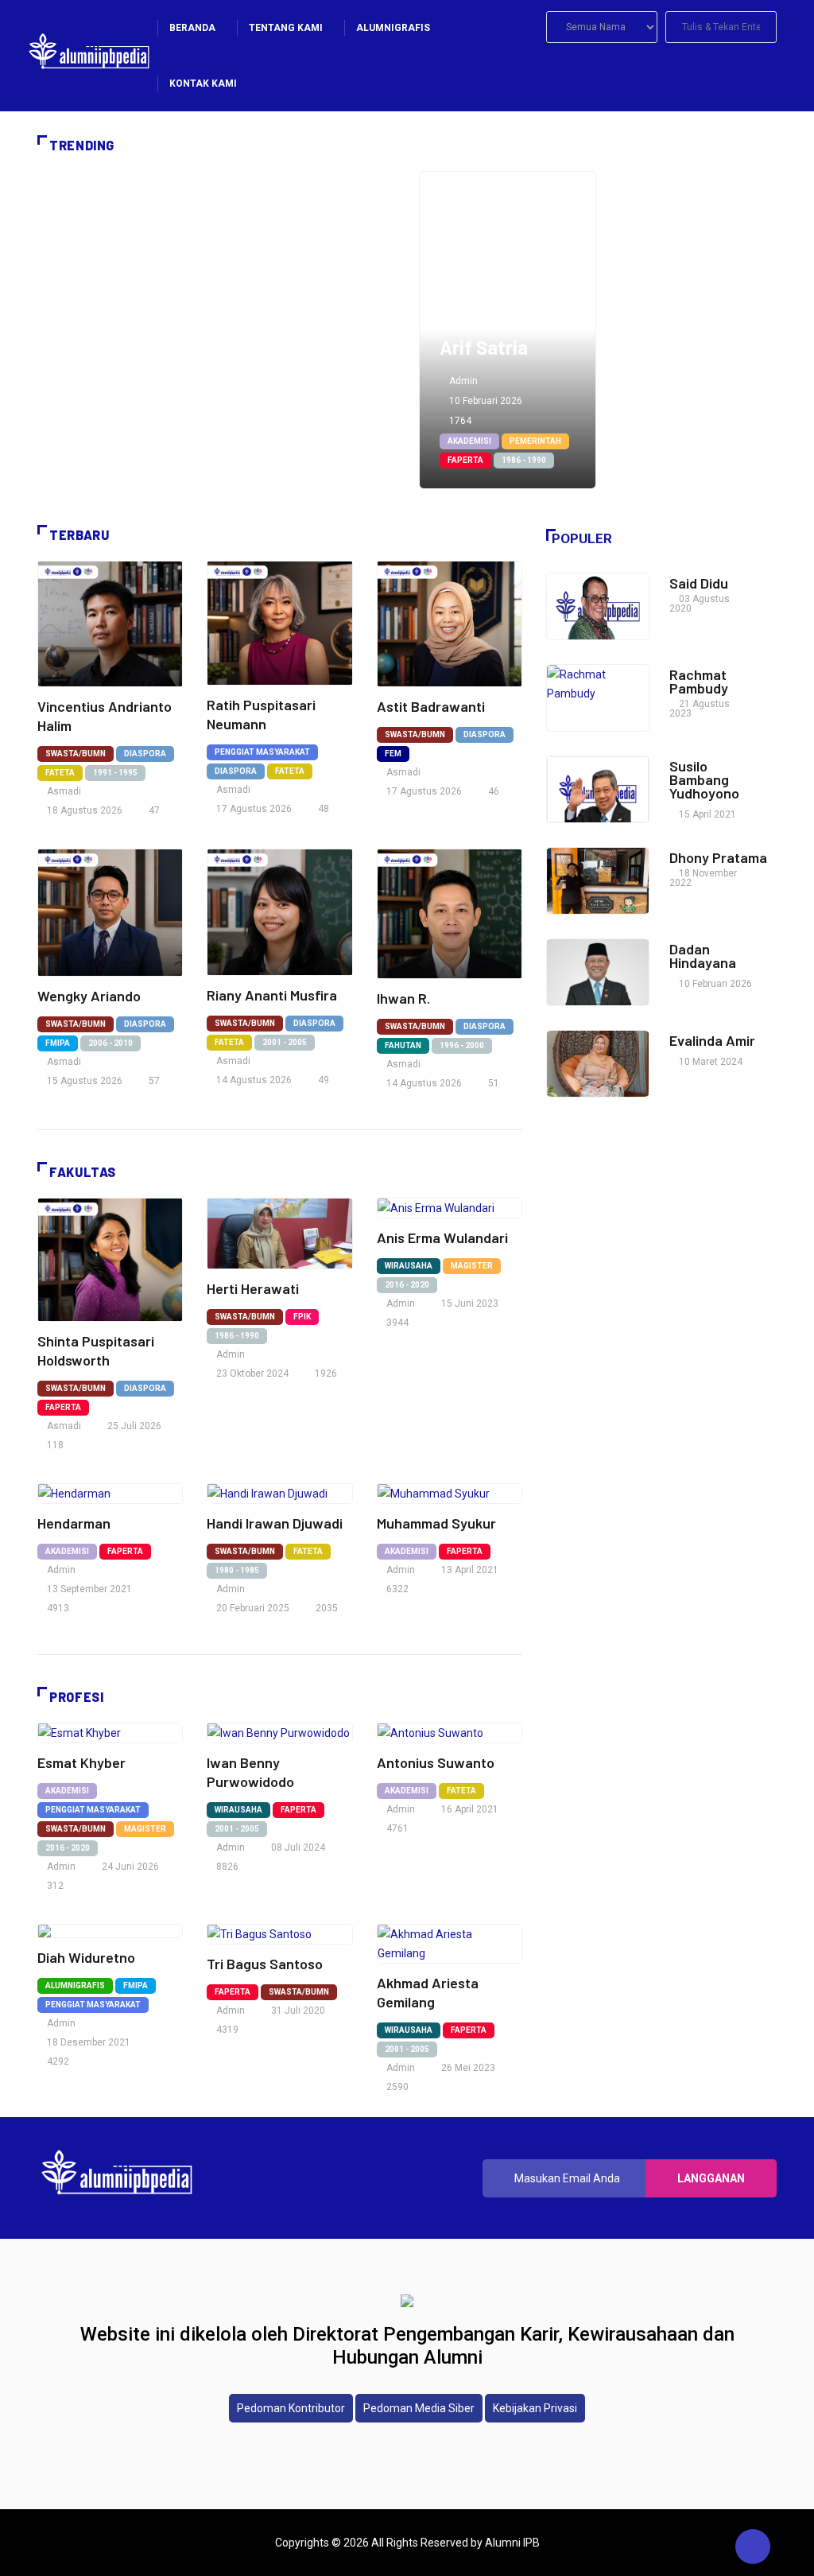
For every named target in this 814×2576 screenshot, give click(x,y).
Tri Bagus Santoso (265, 1964)
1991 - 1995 (115, 773)
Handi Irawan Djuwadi (275, 1523)
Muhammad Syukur (436, 1523)
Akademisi (469, 441)
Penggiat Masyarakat (262, 752)
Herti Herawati (253, 1288)
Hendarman (74, 1523)
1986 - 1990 (524, 460)
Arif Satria (484, 347)
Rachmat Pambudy (699, 681)
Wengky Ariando (89, 996)
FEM (393, 754)
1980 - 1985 (237, 1570)
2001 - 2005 (285, 1042)
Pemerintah (535, 441)
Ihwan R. (405, 998)
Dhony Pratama (718, 857)
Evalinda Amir (712, 1040)
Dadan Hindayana (703, 956)
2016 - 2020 (407, 1285)
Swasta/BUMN (76, 754)
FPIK (302, 1317)
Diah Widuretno (86, 1957)
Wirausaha (409, 1266)
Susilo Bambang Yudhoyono (704, 779)
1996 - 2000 (462, 1045)
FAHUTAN (403, 1045)
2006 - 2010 (110, 1043)
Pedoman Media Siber (419, 2408)
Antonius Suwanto (436, 1762)
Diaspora (145, 754)
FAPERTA (465, 460)
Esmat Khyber (81, 1762)
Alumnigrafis (75, 1985)
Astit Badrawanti (431, 706)
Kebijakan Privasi (535, 2408)
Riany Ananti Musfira (272, 995)
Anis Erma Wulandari (442, 1237)
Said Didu (699, 583)
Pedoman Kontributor (291, 2408)
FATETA (60, 773)
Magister (472, 1266)
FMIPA (58, 1043)
